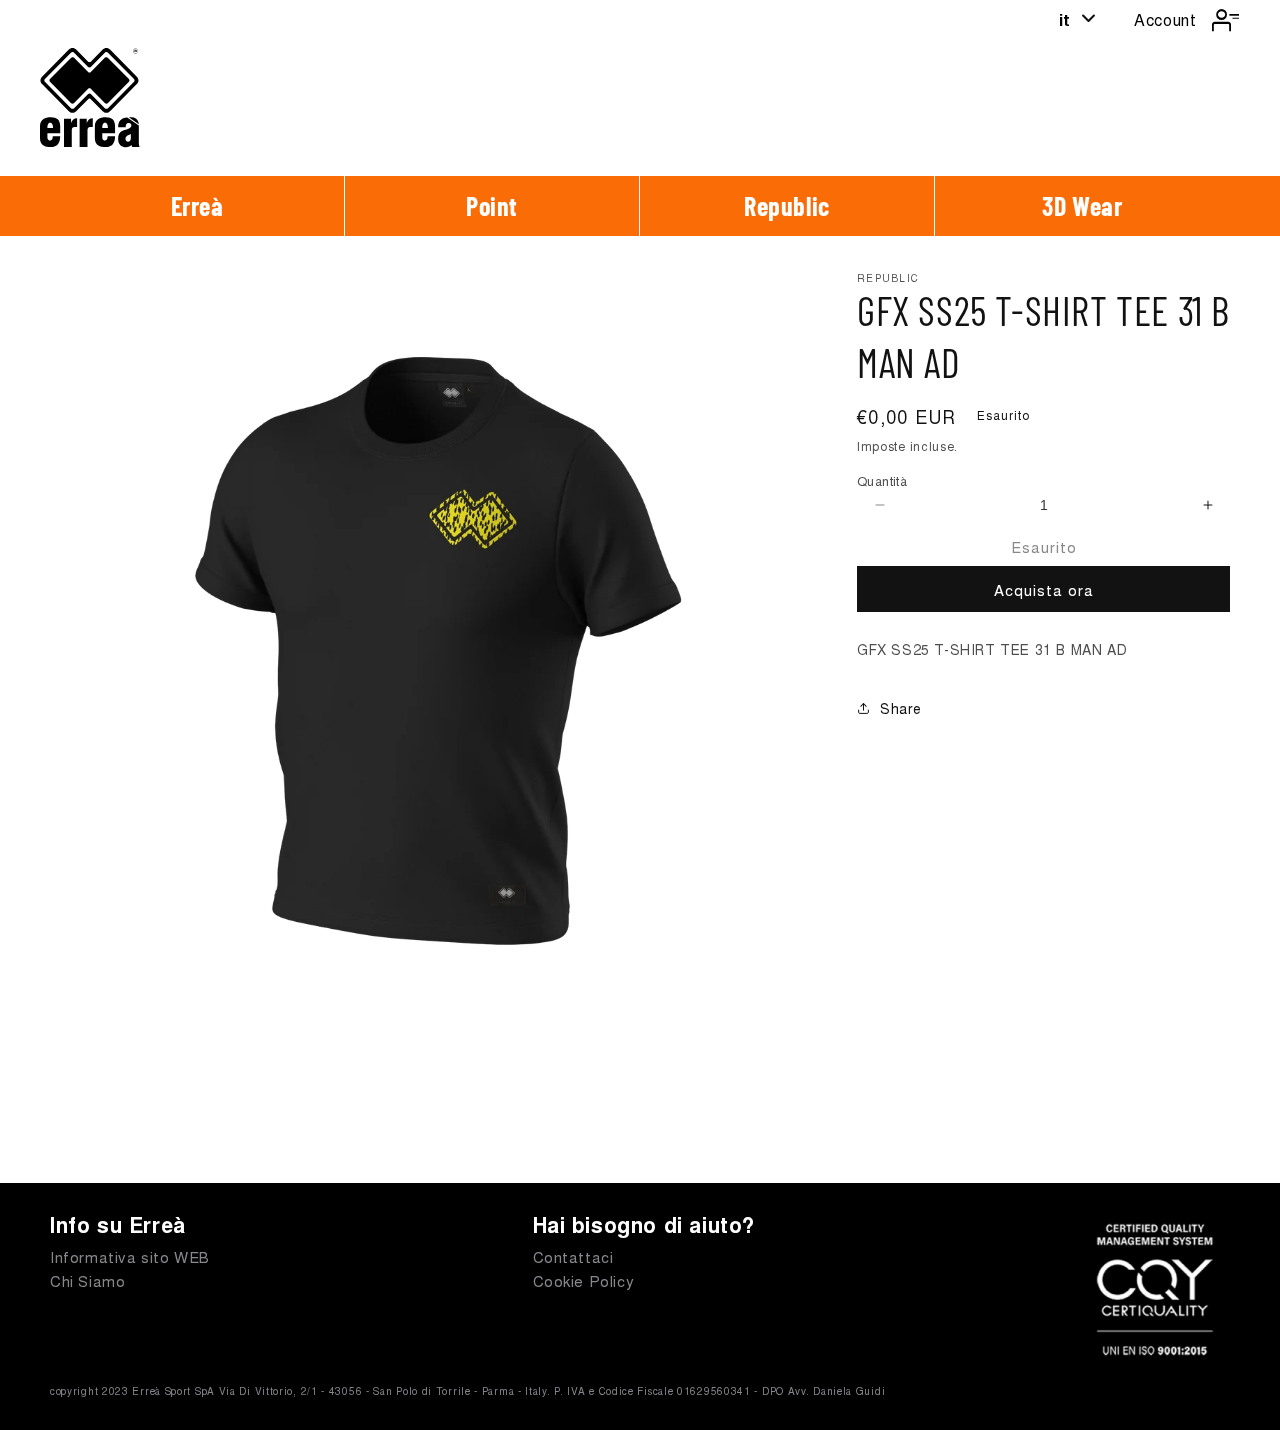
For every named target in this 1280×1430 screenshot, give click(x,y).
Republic (787, 205)
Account (1165, 19)
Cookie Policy (584, 1280)
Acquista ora (1044, 589)
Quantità (882, 480)
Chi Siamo (87, 1280)
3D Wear (1082, 205)
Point (492, 205)
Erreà (197, 205)
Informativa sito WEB (130, 1256)
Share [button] (901, 708)
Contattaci (573, 1256)
